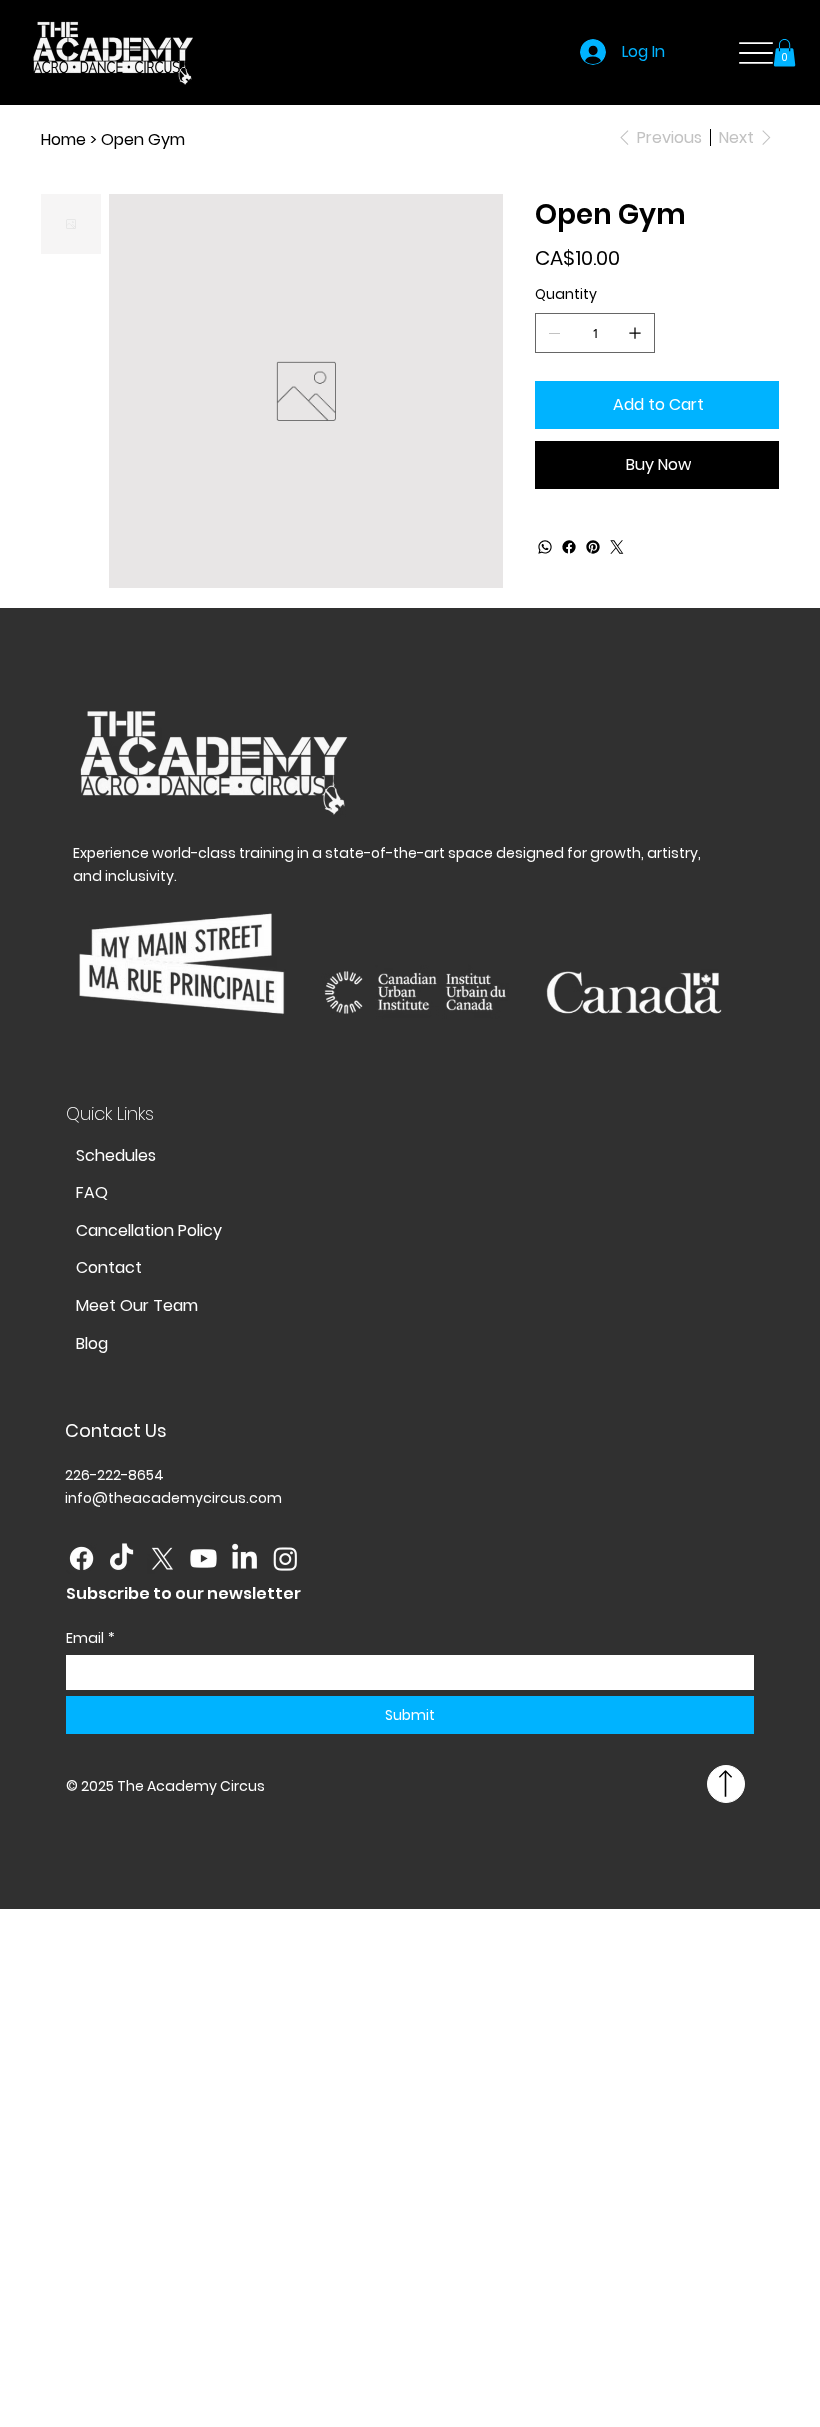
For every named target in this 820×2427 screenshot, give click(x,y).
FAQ (92, 1192)
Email (90, 1638)
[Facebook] (569, 547)
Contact (109, 1267)
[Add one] (635, 333)
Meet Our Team (137, 1305)
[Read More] (726, 1784)
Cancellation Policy (149, 1230)
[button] (784, 52)
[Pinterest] (593, 547)
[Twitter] (617, 547)
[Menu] (755, 52)
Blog (92, 1343)
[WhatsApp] (545, 547)
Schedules (116, 1155)
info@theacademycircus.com (173, 1498)
